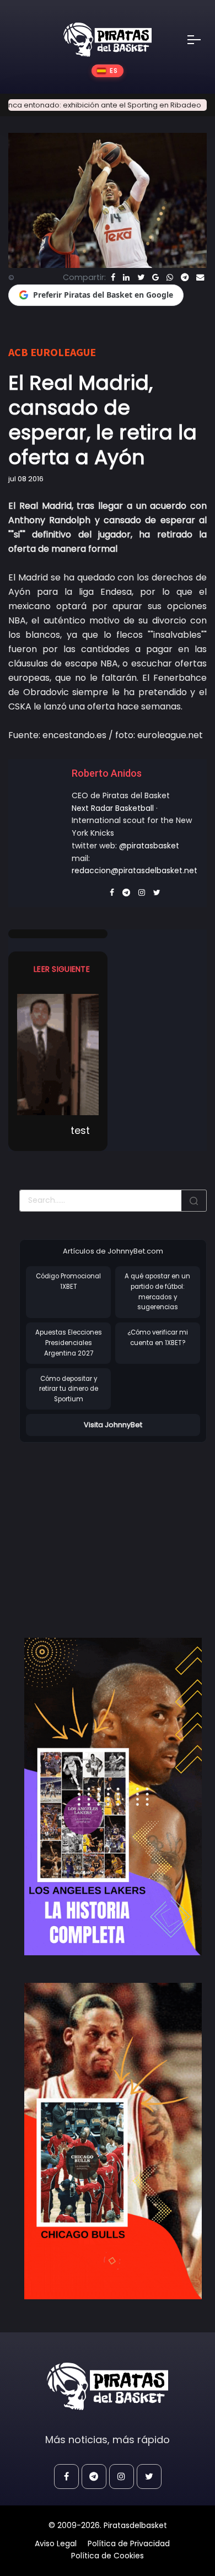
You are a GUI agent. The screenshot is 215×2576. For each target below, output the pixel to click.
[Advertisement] (112, 1529)
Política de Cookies (108, 2556)
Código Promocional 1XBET (68, 1281)
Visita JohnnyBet (113, 1425)
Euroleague (63, 352)
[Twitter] (141, 277)
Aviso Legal (56, 2543)
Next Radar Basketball (113, 808)
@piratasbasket (149, 846)
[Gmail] (155, 277)
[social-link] (66, 2476)
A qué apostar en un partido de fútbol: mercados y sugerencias (157, 1292)
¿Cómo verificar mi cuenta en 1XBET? (158, 1338)
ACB (18, 352)
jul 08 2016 (26, 479)
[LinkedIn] (126, 277)
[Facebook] (113, 277)
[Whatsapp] (170, 277)
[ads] (113, 1796)
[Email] (200, 277)
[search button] (194, 1201)
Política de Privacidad (129, 2543)
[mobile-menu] (201, 40)
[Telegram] (185, 277)
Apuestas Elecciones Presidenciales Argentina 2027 (69, 1343)
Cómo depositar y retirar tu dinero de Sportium (69, 1389)
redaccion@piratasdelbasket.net (135, 870)
